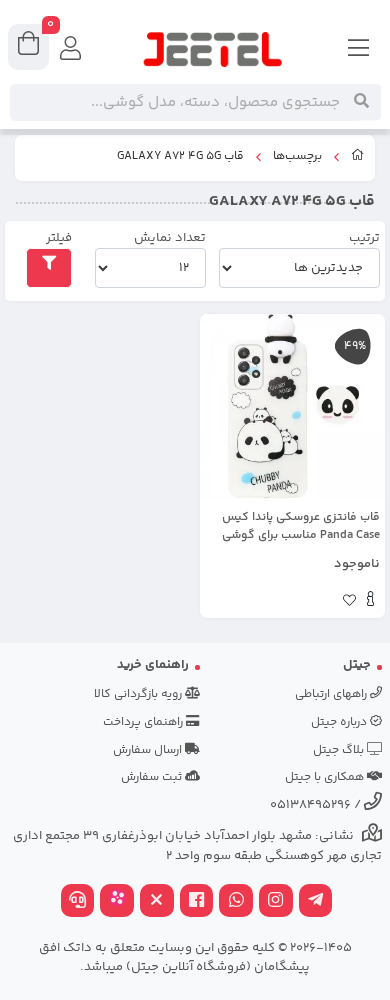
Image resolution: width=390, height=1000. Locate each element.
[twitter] (157, 902)
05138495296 (310, 805)
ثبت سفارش (153, 777)
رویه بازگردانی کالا (139, 694)
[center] (361, 102)
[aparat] (117, 902)
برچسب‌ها (297, 157)
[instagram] (276, 902)
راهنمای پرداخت (144, 722)
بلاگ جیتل (340, 750)
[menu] (359, 50)
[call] (78, 902)
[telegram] (316, 902)
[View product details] (370, 602)
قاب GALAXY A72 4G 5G (180, 157)
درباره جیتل (340, 722)
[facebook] (197, 902)
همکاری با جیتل (326, 777)
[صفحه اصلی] (358, 158)
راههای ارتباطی (332, 694)
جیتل (357, 665)
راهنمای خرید (153, 665)
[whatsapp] (236, 902)
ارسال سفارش (149, 750)
